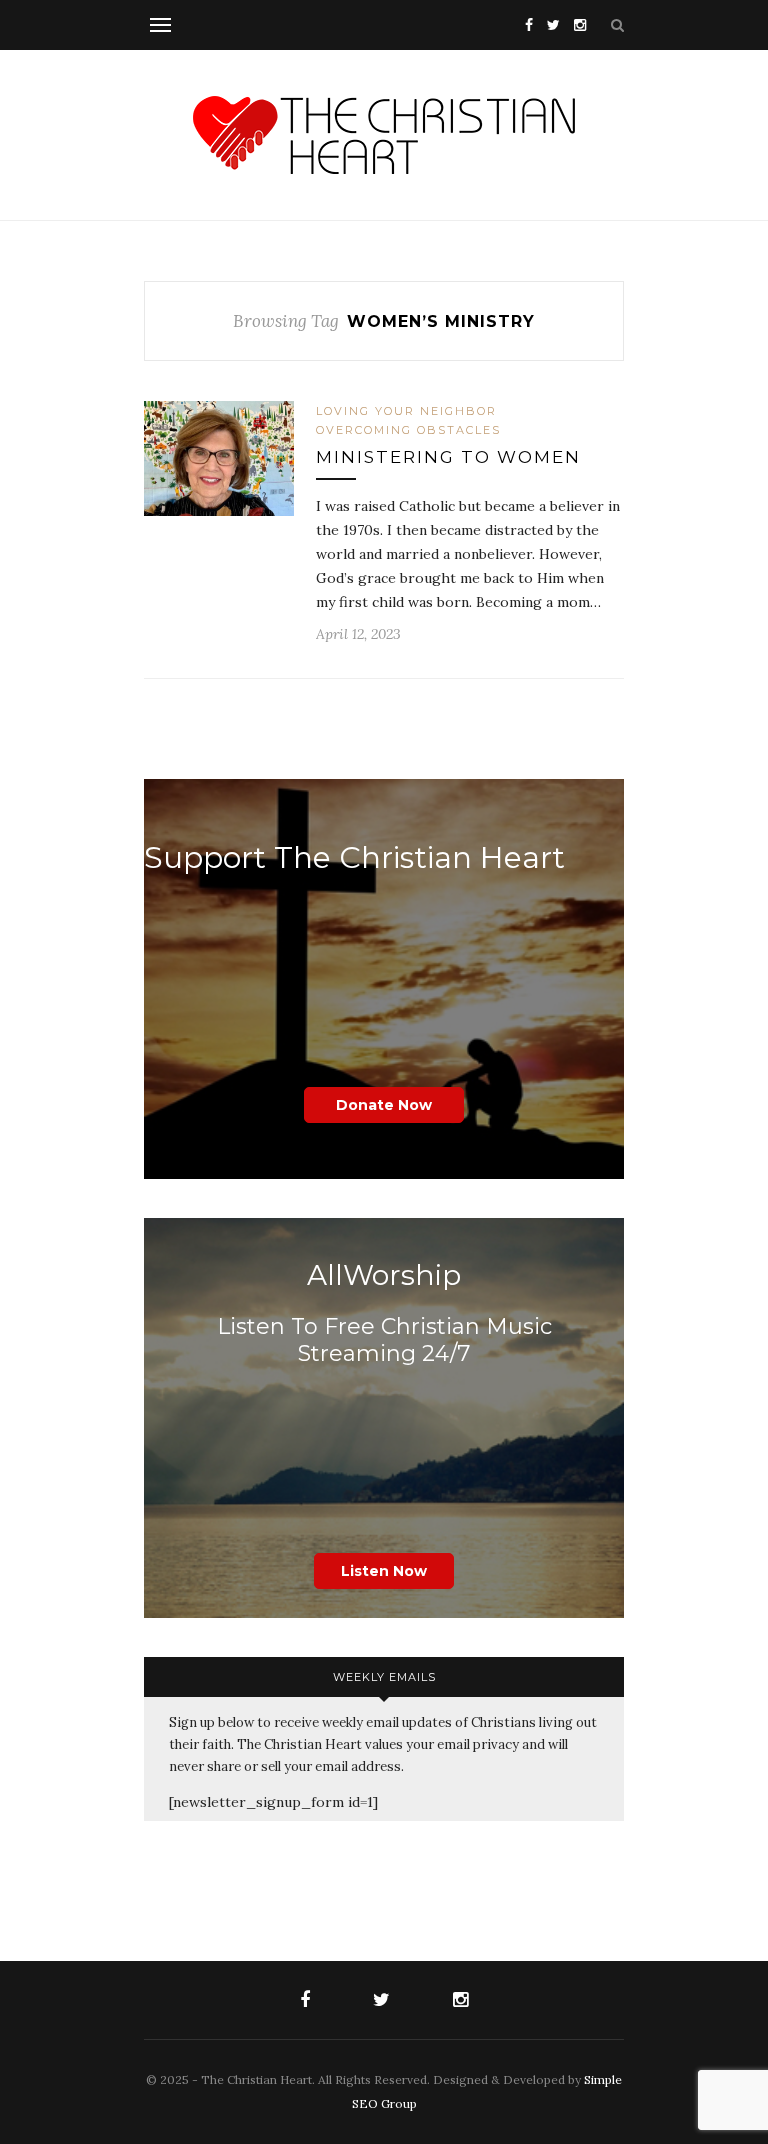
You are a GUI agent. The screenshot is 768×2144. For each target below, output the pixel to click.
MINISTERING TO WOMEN (448, 457)
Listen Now (384, 1571)
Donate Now (384, 1105)
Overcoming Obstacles (408, 430)
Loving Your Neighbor (406, 411)
